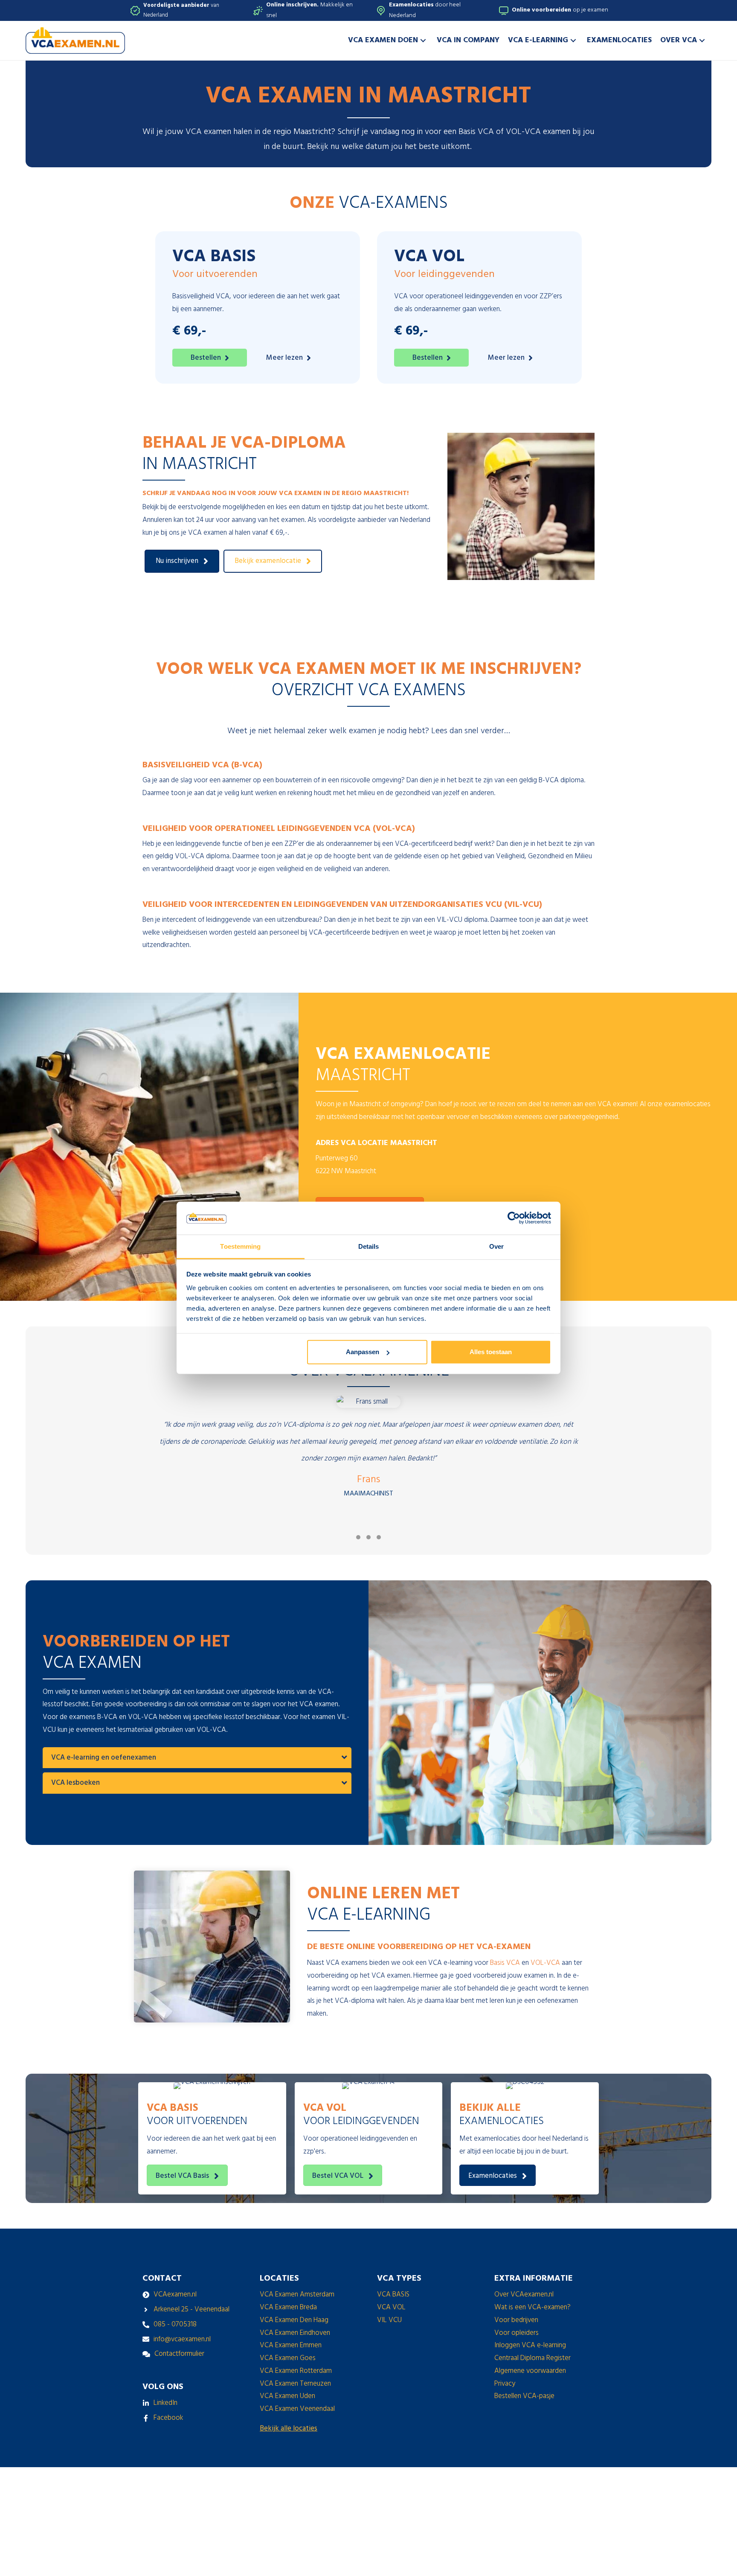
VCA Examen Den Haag (294, 2320)
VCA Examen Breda (288, 2307)
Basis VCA (505, 1963)
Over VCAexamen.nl (524, 2295)
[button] (423, 40)
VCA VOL (391, 2307)
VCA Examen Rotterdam (296, 2371)
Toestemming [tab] (240, 1246)
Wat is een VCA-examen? (532, 2307)
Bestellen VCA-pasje (524, 2396)
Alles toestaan (491, 1352)
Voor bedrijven (516, 2320)
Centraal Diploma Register (532, 2358)
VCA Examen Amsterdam (297, 2295)
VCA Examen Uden (287, 2396)
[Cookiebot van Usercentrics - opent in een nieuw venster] (514, 1218)
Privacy (505, 2384)
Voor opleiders (516, 2333)
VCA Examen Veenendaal (297, 2409)
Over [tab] (496, 1246)
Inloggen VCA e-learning (530, 2345)
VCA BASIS (393, 2295)
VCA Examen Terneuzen (295, 2384)
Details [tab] (369, 1246)
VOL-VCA (545, 1963)
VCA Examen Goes (288, 2358)
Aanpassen (363, 1352)
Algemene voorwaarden (530, 2371)
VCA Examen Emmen (291, 2345)
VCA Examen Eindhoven (295, 2333)
